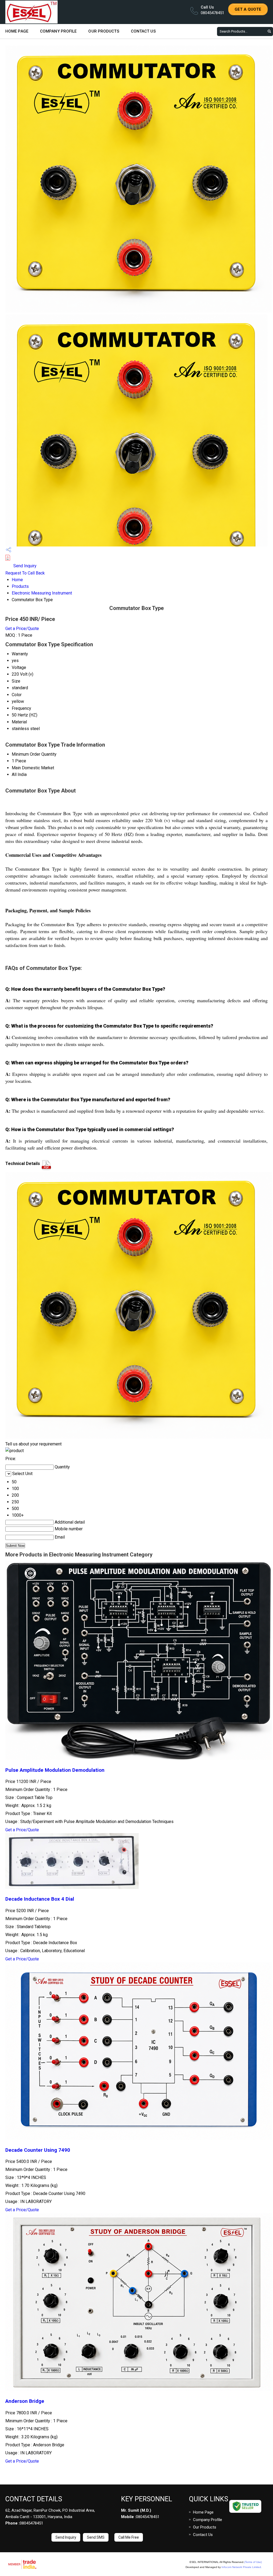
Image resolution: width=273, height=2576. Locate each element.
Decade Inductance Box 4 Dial (40, 1899)
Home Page (17, 31)
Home (17, 580)
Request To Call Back (25, 573)
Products (20, 586)
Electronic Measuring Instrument (42, 593)
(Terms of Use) (253, 2562)
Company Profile (58, 31)
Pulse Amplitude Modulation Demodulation (55, 1770)
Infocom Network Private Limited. (242, 2567)
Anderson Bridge (25, 2401)
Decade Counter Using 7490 (38, 2150)
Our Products (104, 31)
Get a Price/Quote (22, 629)
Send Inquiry (24, 566)
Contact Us (143, 31)
